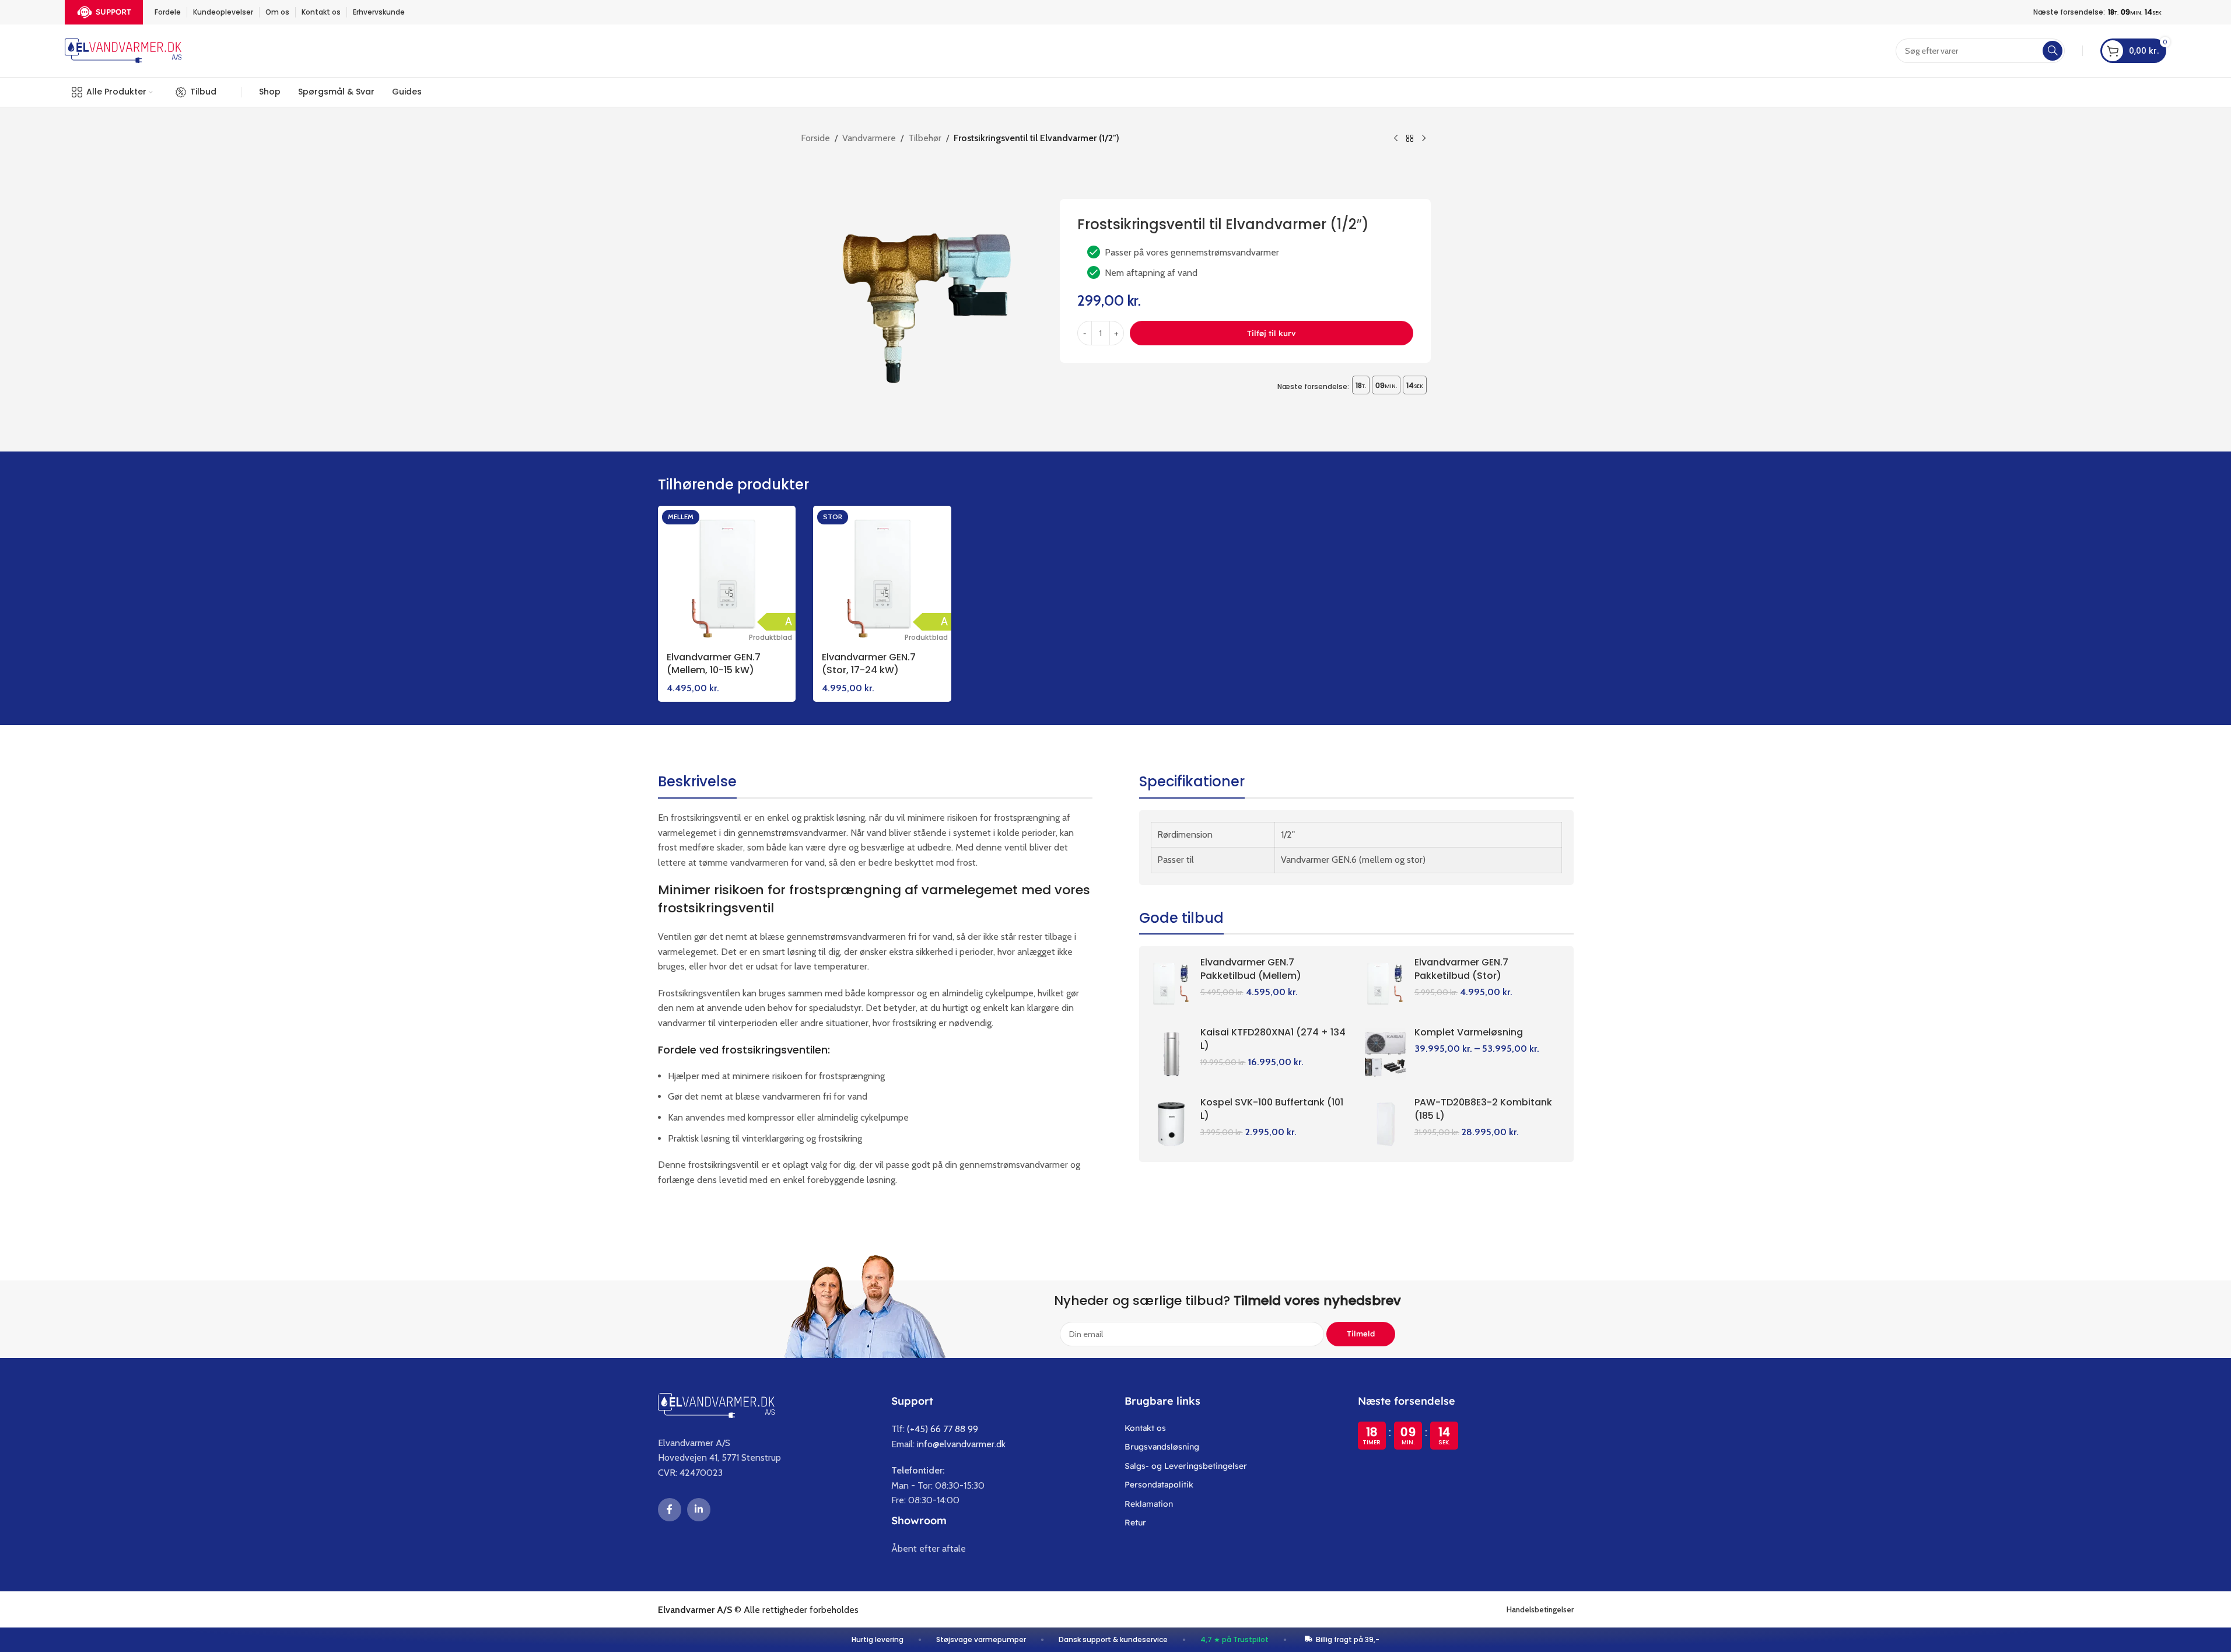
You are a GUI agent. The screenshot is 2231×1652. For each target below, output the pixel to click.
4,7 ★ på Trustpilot (1234, 1639)
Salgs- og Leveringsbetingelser (1186, 1466)
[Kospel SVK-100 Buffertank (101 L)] (1171, 1124)
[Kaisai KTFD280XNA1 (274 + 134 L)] (1171, 1054)
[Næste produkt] (1424, 139)
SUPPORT (113, 12)
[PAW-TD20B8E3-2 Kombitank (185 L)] (1385, 1124)
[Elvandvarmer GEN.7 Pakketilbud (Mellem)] (1171, 984)
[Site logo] (123, 50)
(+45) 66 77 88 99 (943, 1429)
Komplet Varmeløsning (1469, 1032)
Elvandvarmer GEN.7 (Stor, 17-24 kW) (869, 664)
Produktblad (770, 637)
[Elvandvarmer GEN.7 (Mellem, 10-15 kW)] (727, 575)
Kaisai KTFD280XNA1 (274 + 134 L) (1273, 1039)
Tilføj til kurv (1272, 333)
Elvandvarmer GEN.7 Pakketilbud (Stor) (1461, 969)
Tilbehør (925, 138)
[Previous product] (1396, 139)
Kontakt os (1145, 1428)
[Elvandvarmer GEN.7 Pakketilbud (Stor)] (1385, 984)
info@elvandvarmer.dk (961, 1444)
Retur (1135, 1522)
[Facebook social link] (670, 1510)
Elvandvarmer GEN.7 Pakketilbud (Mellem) (1251, 969)
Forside (815, 138)
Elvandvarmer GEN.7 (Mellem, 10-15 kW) (714, 664)
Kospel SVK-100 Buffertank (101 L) (1272, 1109)
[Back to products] (1410, 139)
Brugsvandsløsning (1162, 1447)
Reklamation (1149, 1504)
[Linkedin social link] (699, 1510)
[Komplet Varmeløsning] (1385, 1054)
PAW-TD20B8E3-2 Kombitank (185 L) (1483, 1109)
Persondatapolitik (1159, 1485)
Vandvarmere (869, 138)
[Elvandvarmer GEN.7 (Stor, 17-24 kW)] (882, 575)
